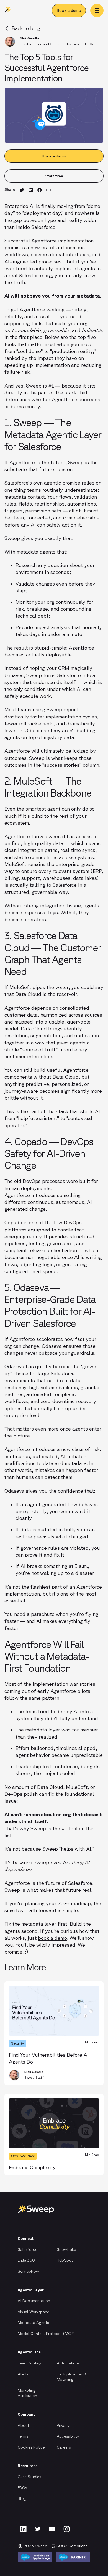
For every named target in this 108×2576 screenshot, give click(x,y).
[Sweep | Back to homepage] (8, 11)
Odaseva (14, 1366)
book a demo (52, 1938)
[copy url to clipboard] (48, 190)
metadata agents (36, 552)
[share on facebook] (40, 190)
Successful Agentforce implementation (49, 241)
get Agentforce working (38, 309)
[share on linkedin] (31, 190)
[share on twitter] (22, 190)
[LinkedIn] (23, 2529)
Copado (13, 1222)
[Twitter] (38, 2529)
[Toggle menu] (97, 10)
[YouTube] (52, 2529)
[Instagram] (66, 2529)
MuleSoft (15, 864)
